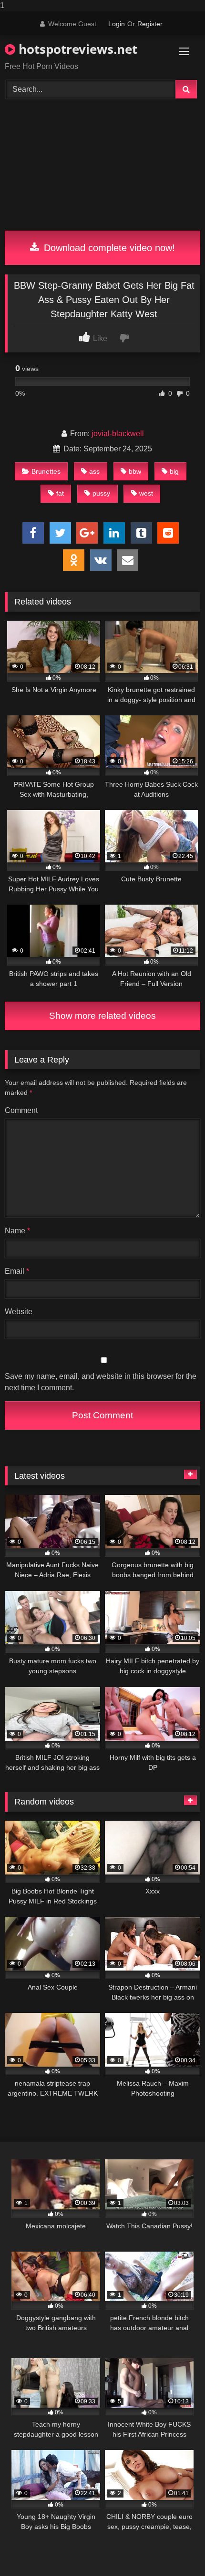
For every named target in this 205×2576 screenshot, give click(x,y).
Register (150, 24)
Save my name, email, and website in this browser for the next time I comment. (101, 1382)
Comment (21, 1110)
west (146, 493)
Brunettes (46, 471)
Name (17, 1231)
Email (17, 1271)
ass (94, 471)
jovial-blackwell (118, 434)
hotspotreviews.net (76, 49)
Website (19, 1312)
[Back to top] (175, 2550)
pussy (101, 493)
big (174, 471)
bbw (135, 471)
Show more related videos (102, 1016)
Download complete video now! (108, 248)
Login (117, 24)
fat (60, 493)
